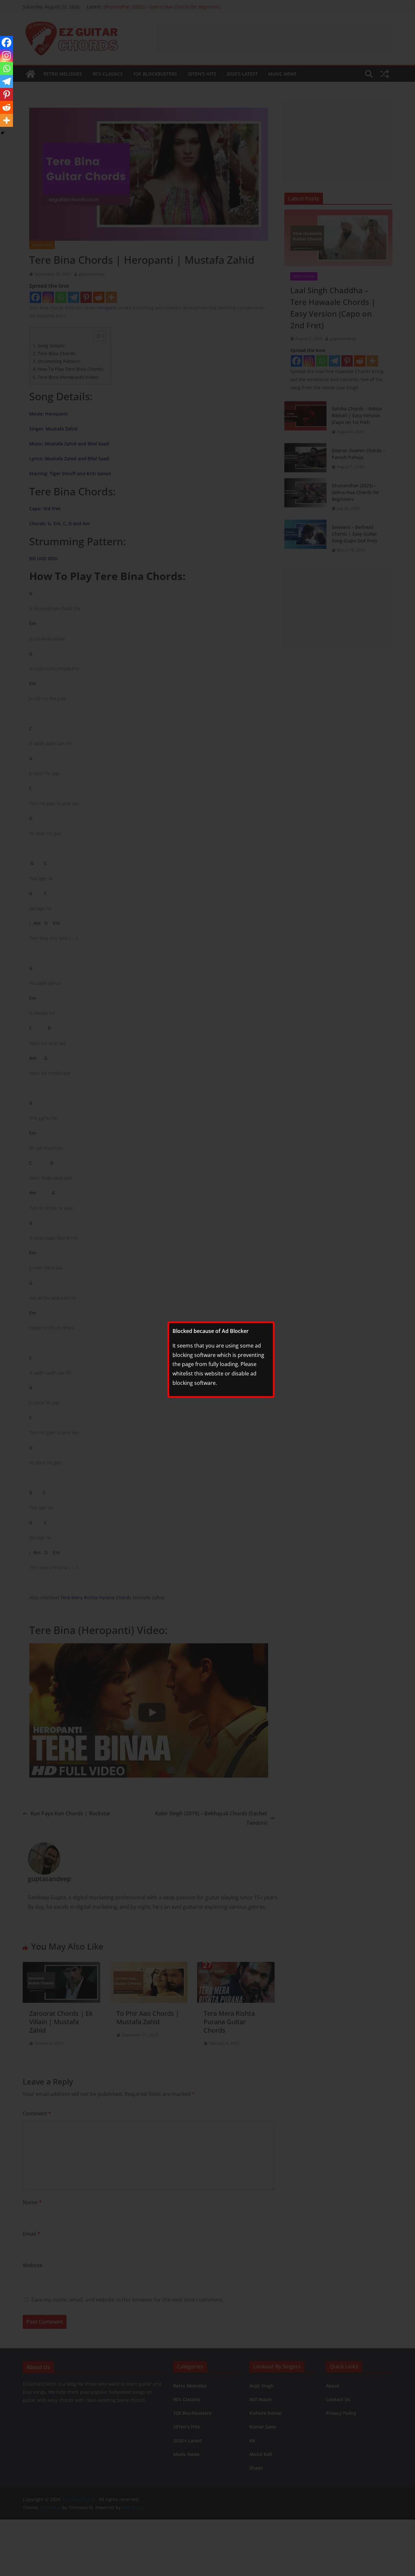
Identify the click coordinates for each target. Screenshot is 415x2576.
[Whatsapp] (6, 68)
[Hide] (3, 133)
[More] (6, 120)
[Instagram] (6, 55)
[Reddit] (6, 107)
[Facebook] (6, 42)
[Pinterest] (6, 94)
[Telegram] (6, 81)
